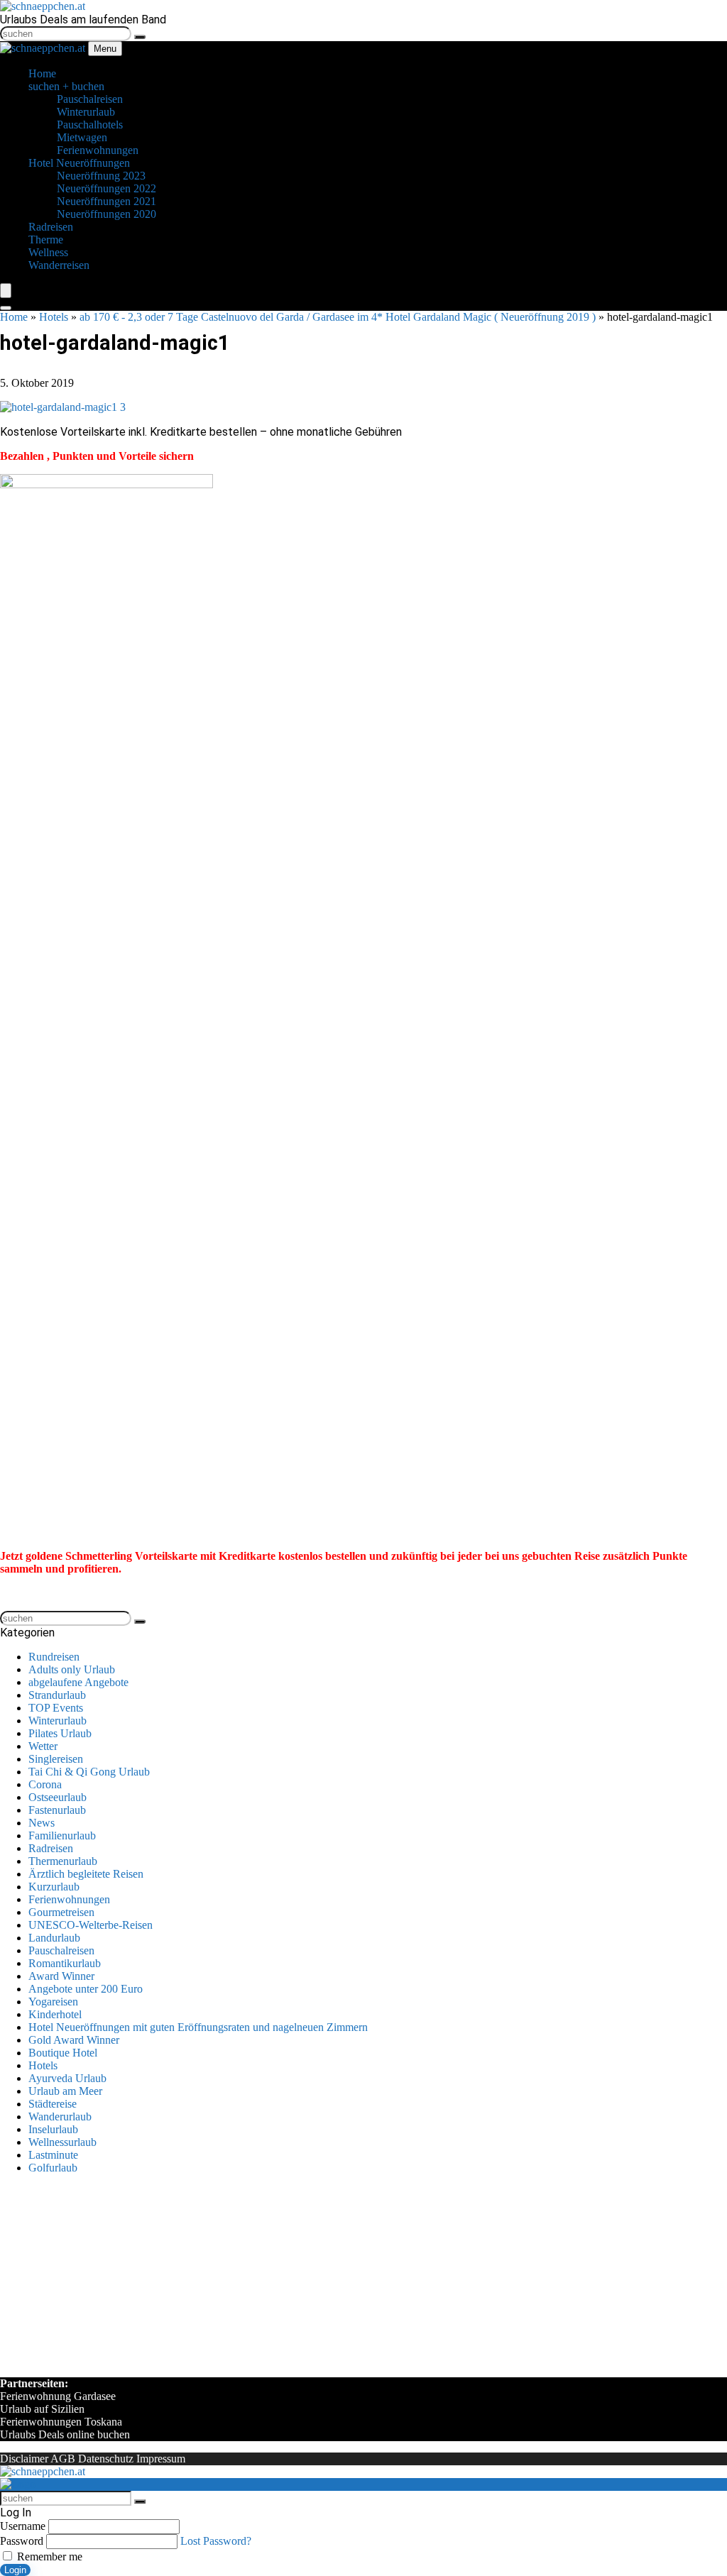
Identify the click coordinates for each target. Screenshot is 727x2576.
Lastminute (53, 2155)
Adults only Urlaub (72, 1669)
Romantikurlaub (65, 1963)
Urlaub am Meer (65, 2091)
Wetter (43, 1746)
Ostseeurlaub (58, 1797)
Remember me (48, 2556)
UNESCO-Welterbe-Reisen (91, 1925)
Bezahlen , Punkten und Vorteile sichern (97, 456)
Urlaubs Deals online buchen (65, 2434)
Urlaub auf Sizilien (42, 2409)
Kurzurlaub (54, 1887)
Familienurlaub (62, 1835)
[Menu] (6, 291)
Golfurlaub (53, 2168)
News (42, 1823)
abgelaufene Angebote (78, 1682)
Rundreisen (54, 1657)
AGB (63, 2459)
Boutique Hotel (63, 2053)
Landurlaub (54, 1938)
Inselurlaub (53, 2129)
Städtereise (53, 2104)
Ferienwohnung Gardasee (58, 2396)
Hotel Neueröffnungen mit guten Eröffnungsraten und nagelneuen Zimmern (198, 2027)
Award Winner (61, 1976)
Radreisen (51, 1848)
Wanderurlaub (60, 2117)
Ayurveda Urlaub (67, 2078)
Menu (105, 49)
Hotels (54, 317)
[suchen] (140, 37)
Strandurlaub (57, 1695)
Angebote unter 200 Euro (86, 1989)
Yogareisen (53, 2002)
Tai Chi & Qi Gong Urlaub (89, 1772)
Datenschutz (106, 2459)
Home (14, 317)
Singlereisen (56, 1759)
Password (22, 2541)
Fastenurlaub (57, 1810)
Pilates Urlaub (60, 1733)
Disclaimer (24, 2459)
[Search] (6, 308)
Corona (45, 1784)
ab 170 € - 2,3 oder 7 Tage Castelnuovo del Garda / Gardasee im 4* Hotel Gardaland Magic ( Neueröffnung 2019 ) (338, 317)
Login (15, 2570)
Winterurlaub (58, 1721)
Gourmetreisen (61, 1912)
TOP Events (56, 1708)
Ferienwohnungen (69, 1899)
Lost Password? (216, 2541)
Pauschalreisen (61, 1950)
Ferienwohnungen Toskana (61, 2422)
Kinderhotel (55, 2014)
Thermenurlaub (63, 1861)
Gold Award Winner (74, 2040)
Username (23, 2526)
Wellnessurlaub (62, 2142)
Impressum (161, 2459)
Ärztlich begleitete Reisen (86, 1874)
